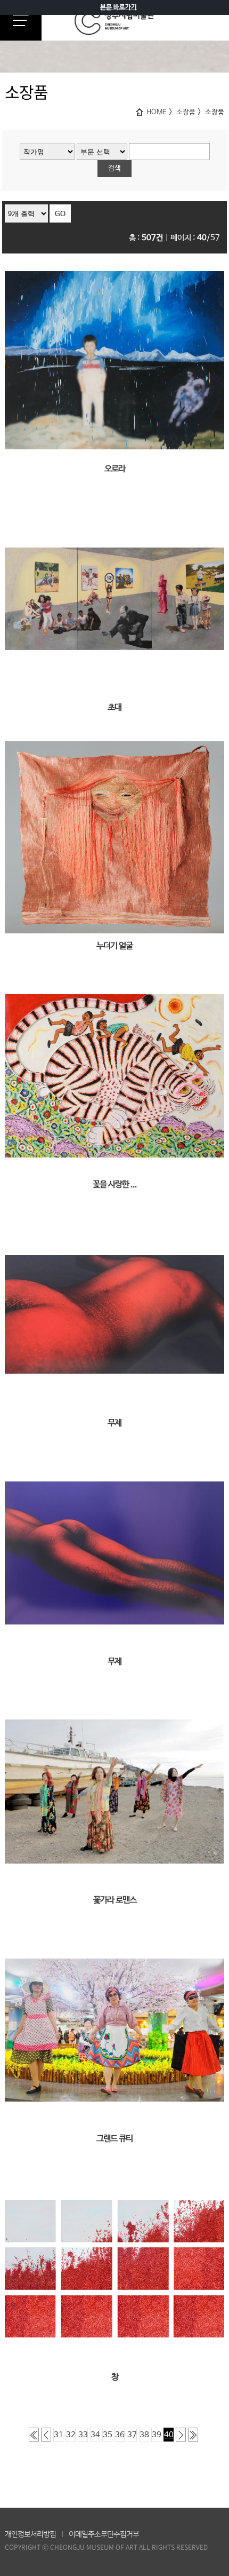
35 (108, 2435)
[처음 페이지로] (34, 2435)
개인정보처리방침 (30, 2534)
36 (120, 2435)
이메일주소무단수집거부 (104, 2534)
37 (132, 2435)
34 (95, 2435)
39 (157, 2435)
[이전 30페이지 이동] (46, 2435)
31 (59, 2435)
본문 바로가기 (118, 7)
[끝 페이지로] (193, 2435)
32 (71, 2435)
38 (144, 2435)
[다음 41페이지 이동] (181, 2435)
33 (83, 2435)
